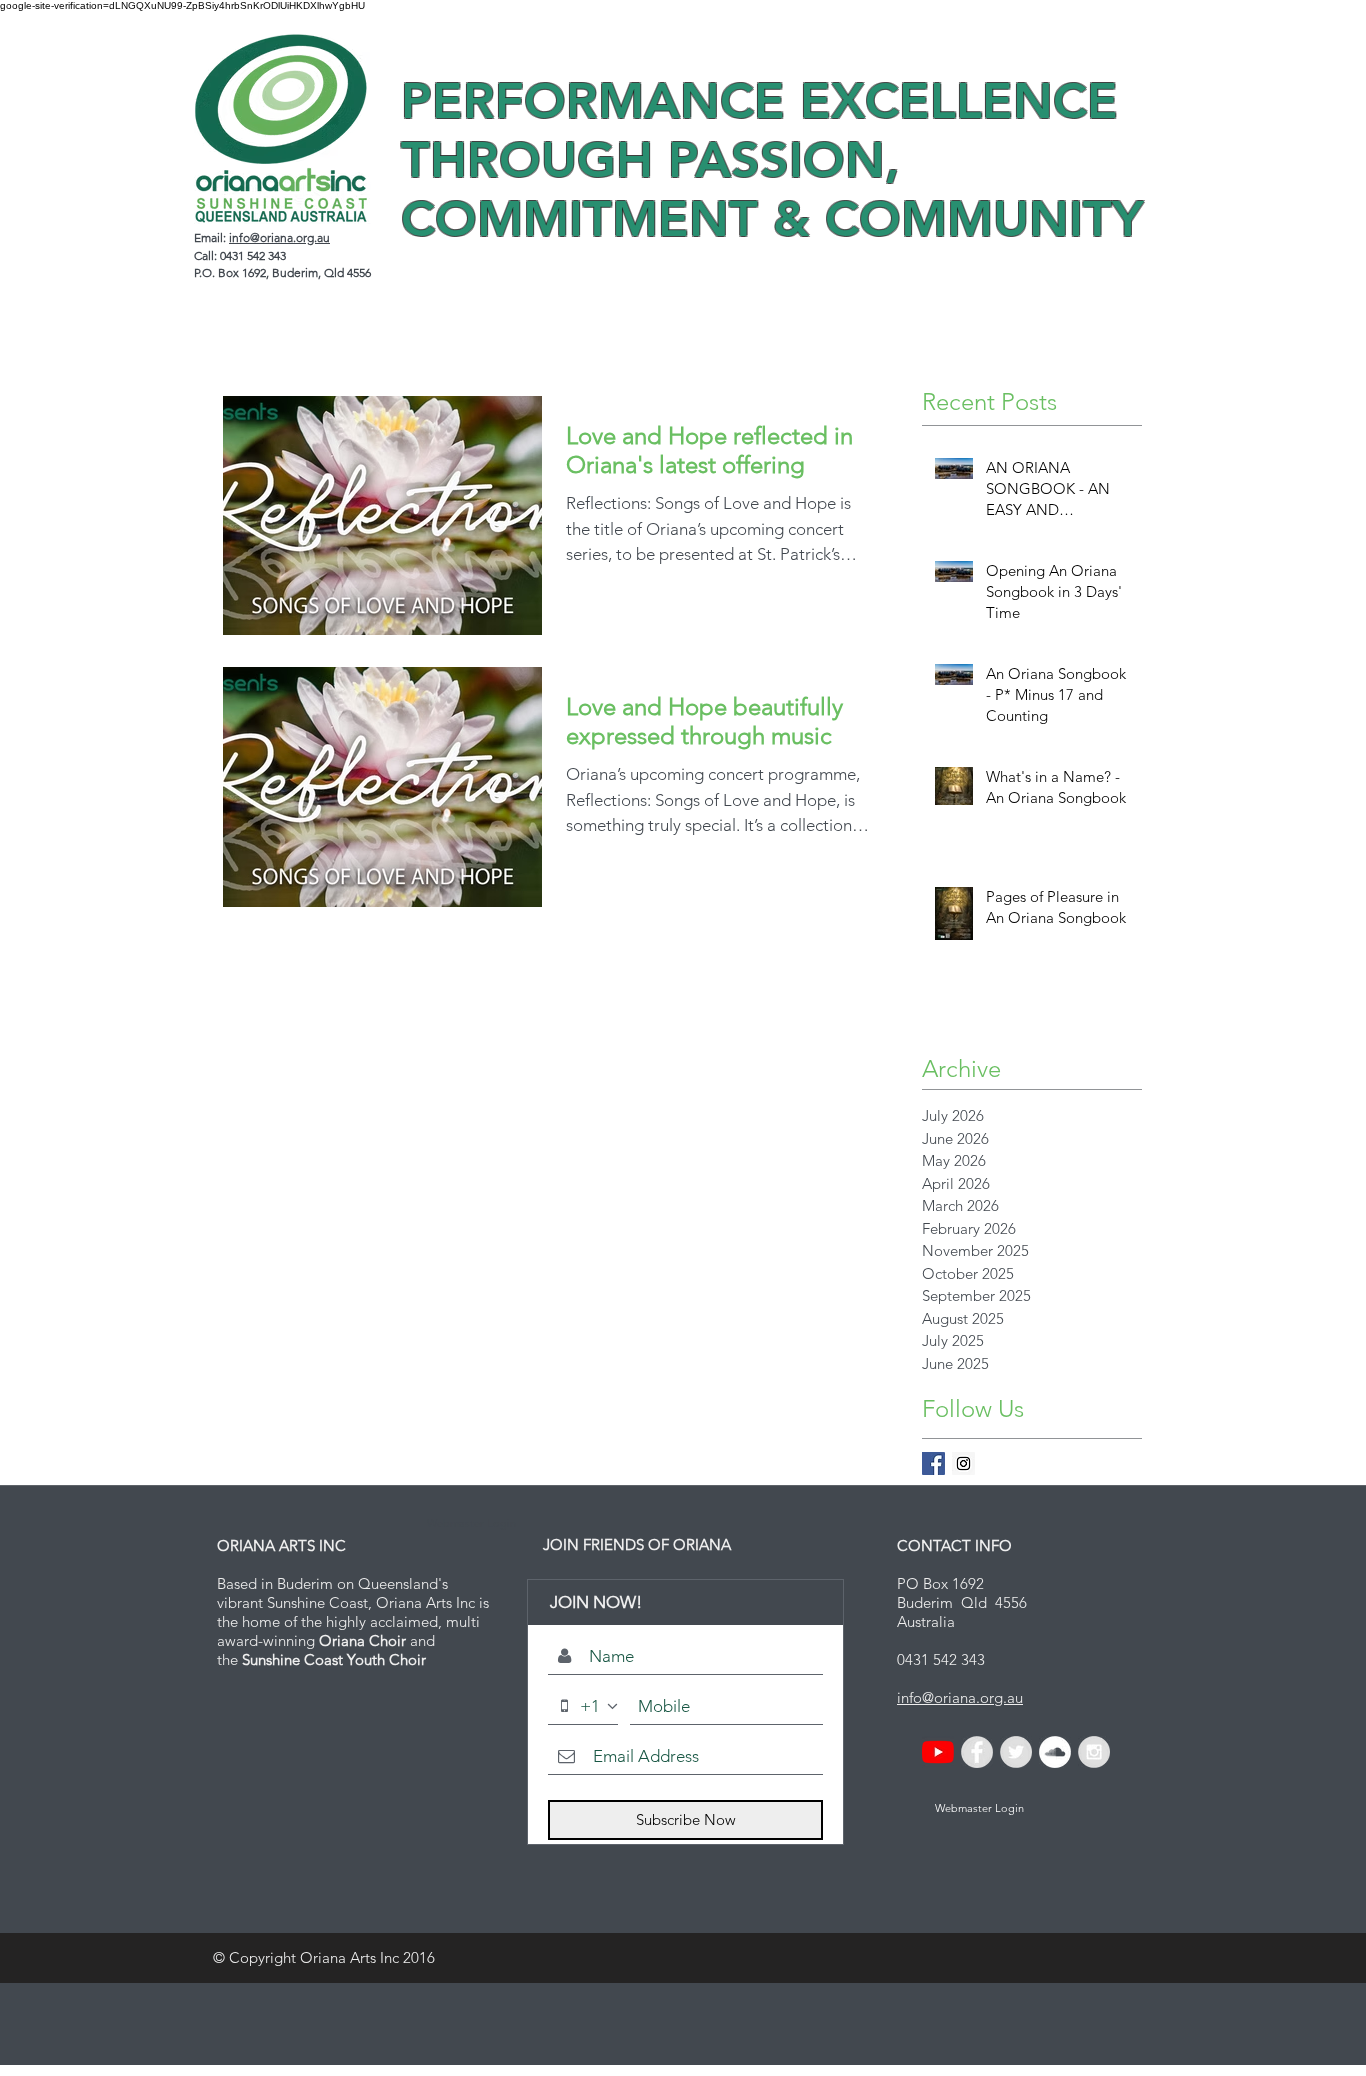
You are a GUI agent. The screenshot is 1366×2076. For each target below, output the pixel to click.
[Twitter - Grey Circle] (1016, 1752)
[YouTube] (938, 1752)
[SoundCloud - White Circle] (1055, 1752)
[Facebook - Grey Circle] (977, 1752)
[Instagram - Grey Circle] (1094, 1752)
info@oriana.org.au (279, 237)
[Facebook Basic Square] (933, 1463)
